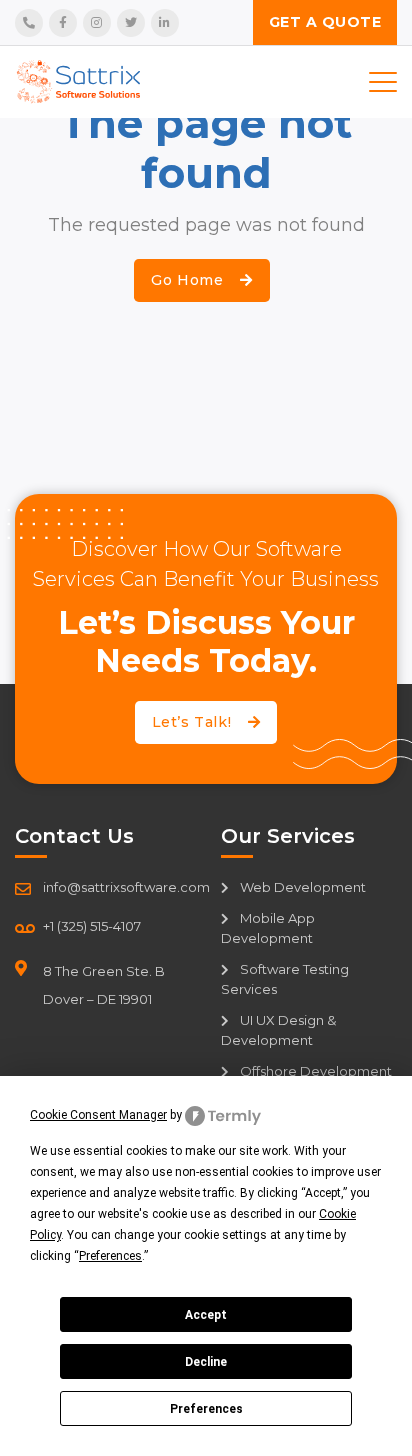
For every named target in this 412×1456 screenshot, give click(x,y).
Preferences (206, 1409)
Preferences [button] (110, 1256)
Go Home (189, 280)
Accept (206, 1315)
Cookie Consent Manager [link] (98, 1115)
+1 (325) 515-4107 (92, 926)
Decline (206, 1362)
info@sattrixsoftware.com (126, 887)
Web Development (301, 887)
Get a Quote (325, 22)
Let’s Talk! (194, 722)
